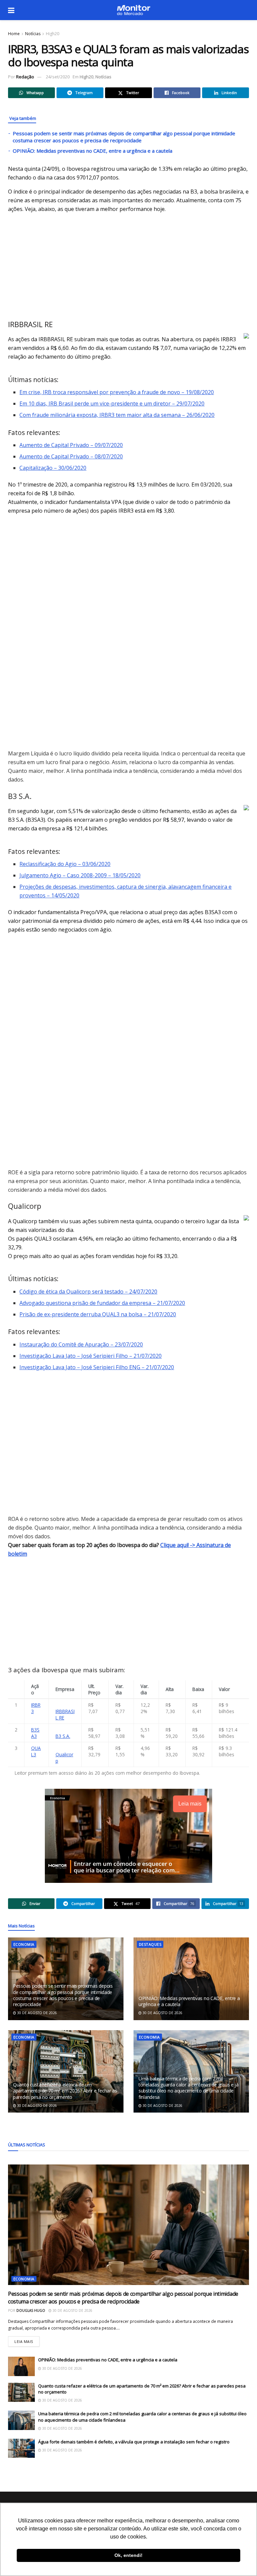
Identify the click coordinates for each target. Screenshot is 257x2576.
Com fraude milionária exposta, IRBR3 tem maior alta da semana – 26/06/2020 (117, 415)
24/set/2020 (58, 77)
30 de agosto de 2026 (36, 2013)
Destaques (150, 1944)
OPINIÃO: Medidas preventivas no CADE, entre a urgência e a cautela (93, 151)
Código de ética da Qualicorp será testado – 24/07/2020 (88, 1292)
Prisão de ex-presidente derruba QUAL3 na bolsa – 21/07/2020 (98, 1314)
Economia (24, 1944)
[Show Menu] (11, 10)
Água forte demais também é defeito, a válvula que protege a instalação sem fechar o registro (134, 2442)
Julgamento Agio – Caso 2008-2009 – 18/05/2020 (80, 875)
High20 (53, 34)
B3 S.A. (63, 1736)
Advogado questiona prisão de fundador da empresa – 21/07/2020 (102, 1303)
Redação (25, 77)
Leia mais (27, 2340)
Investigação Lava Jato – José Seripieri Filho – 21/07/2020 (91, 1356)
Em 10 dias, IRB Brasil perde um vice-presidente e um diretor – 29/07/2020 (112, 403)
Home (14, 34)
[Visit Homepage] (134, 10)
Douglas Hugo (31, 2310)
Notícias (33, 34)
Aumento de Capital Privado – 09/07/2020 (71, 445)
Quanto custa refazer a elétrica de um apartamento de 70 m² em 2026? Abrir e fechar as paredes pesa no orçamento (65, 2091)
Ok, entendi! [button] (128, 2555)
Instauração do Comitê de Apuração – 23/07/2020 (81, 1344)
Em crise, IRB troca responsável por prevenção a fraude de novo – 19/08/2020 (117, 392)
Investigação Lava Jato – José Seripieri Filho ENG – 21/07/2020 (97, 1367)
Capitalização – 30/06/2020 (53, 468)
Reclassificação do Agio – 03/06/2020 (65, 864)
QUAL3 (36, 1751)
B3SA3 (35, 1733)
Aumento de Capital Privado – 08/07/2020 (71, 456)
